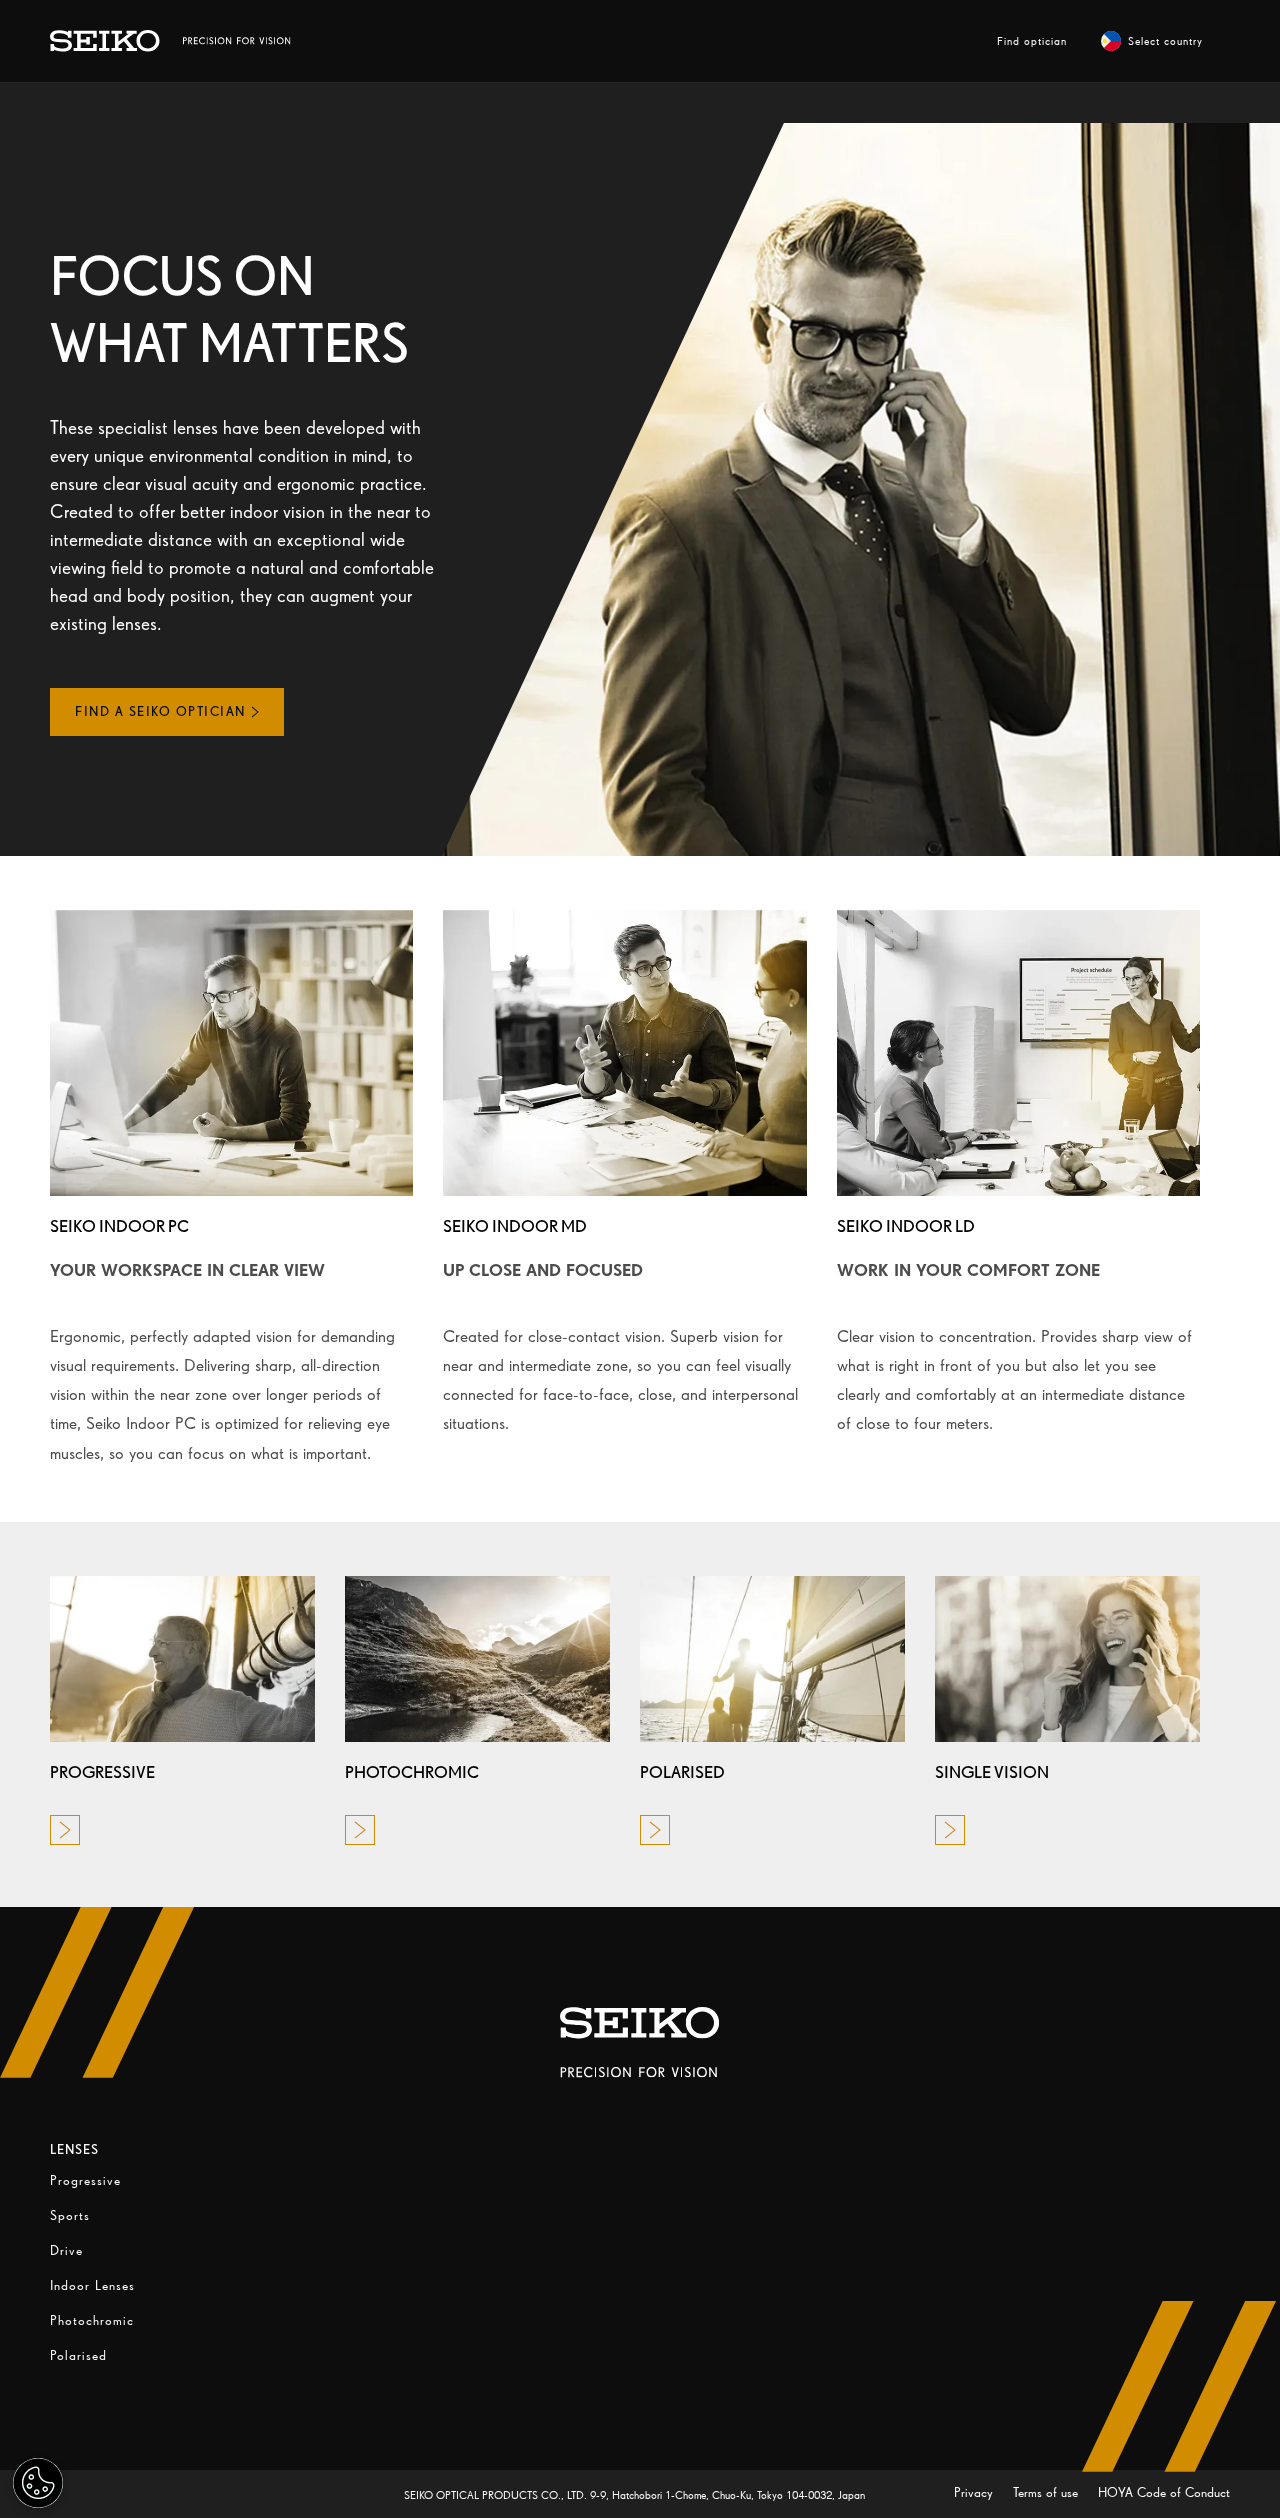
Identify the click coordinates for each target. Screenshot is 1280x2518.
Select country (1165, 41)
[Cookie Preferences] (38, 2483)
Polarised (78, 2355)
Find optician (1032, 41)
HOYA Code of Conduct (1164, 2492)
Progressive (85, 2180)
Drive (66, 2250)
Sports (70, 2215)
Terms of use (1047, 2492)
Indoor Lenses (92, 2285)
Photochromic (92, 2320)
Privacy (975, 2492)
